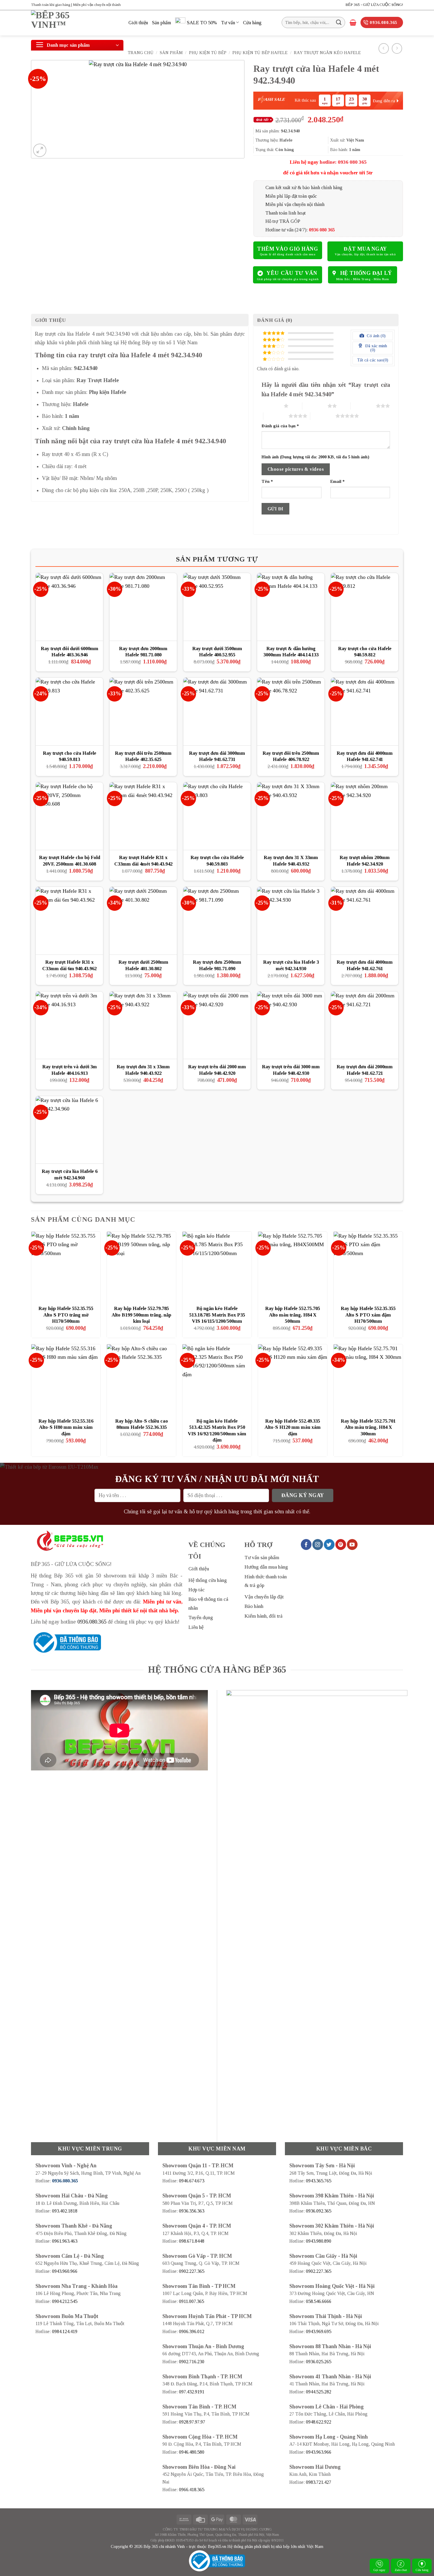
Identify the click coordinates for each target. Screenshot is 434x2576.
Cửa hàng (422, 2570)
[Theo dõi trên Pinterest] (341, 1544)
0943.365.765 (319, 2181)
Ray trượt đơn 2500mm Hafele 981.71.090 (217, 965)
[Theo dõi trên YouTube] (352, 1544)
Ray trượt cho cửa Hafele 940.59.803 (217, 861)
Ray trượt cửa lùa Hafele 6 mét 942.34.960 (70, 1175)
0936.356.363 (192, 2211)
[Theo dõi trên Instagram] (318, 1544)
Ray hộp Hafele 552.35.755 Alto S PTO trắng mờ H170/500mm (66, 1315)
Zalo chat (401, 2570)
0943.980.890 (319, 2241)
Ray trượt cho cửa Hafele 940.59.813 (70, 756)
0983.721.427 (319, 2482)
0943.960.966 (65, 2271)
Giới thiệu (138, 23)
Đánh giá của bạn (280, 426)
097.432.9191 (192, 2392)
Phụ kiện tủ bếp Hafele (260, 53)
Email (337, 481)
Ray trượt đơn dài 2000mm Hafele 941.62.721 (365, 1070)
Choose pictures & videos (296, 469)
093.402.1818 (65, 2211)
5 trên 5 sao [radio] (323, 416)
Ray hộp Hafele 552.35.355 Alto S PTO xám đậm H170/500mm (368, 1315)
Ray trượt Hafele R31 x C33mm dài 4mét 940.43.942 (143, 861)
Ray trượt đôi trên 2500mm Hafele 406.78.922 (291, 756)
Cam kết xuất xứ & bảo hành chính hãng (304, 188)
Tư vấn (228, 23)
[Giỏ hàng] (353, 22)
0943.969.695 (319, 2331)
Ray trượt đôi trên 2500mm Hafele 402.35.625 (143, 756)
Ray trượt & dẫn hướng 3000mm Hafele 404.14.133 (291, 652)
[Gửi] (339, 22)
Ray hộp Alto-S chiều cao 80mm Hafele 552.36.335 (142, 1424)
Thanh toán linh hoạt (285, 213)
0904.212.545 (65, 2301)
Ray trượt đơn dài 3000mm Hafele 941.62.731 (217, 756)
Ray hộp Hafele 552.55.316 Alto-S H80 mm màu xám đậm (66, 1427)
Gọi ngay (380, 2570)
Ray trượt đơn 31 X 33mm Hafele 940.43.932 (291, 861)
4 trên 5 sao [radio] (276, 416)
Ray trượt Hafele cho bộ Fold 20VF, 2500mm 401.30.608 (70, 861)
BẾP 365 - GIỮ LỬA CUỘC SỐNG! (374, 5)
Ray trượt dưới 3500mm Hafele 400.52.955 (217, 652)
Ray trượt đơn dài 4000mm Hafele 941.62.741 (365, 756)
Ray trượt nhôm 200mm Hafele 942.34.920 (365, 861)
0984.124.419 (65, 2331)
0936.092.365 (319, 2211)
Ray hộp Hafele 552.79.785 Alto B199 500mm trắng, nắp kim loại (141, 1315)
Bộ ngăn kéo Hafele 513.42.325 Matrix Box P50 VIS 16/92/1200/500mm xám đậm (217, 1431)
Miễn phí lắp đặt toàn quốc (291, 196)
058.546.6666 (319, 2301)
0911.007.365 (191, 2301)
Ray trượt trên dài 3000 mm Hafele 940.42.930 (291, 1070)
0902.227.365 (192, 2271)
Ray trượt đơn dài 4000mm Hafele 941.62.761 (365, 965)
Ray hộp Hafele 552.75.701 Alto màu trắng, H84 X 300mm (368, 1427)
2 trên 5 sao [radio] (315, 406)
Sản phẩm (161, 23)
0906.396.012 (192, 2331)
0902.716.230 (192, 2362)
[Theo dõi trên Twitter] (329, 1544)
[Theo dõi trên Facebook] (306, 1544)
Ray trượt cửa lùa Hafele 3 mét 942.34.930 (291, 965)
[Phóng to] (40, 150)
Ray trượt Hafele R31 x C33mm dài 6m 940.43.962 (69, 965)
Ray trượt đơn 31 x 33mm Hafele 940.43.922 (143, 1070)
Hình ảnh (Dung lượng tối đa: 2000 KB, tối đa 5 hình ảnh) (315, 457)
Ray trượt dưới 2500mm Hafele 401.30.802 (143, 965)
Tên (267, 481)
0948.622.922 (319, 2422)
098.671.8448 (192, 2241)
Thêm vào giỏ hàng (288, 249)
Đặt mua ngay (365, 249)
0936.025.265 (319, 2362)
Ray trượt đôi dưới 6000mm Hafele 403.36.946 (70, 652)
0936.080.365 (92, 1622)
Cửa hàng (252, 23)
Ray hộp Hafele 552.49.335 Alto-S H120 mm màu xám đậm (293, 1427)
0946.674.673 (192, 2181)
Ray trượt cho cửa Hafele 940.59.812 (365, 652)
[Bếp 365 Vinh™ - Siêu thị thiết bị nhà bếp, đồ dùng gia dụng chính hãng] (75, 23)
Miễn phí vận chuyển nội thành (295, 204)
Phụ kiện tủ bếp (208, 53)
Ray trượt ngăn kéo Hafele (327, 53)
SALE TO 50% (202, 23)
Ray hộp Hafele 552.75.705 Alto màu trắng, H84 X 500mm (293, 1315)
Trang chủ (141, 53)
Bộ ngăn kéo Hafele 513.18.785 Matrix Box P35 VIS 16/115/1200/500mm (217, 1315)
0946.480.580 (192, 2452)
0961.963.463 (65, 2241)
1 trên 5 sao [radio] (271, 406)
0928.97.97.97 (192, 2422)
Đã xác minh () (376, 348)
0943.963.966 (319, 2452)
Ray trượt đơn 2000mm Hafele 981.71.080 (143, 652)
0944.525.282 (319, 2392)
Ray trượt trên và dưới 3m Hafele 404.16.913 (70, 1070)
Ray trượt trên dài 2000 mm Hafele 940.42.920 (217, 1070)
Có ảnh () (376, 336)
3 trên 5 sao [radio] (363, 406)
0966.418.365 (192, 2490)
